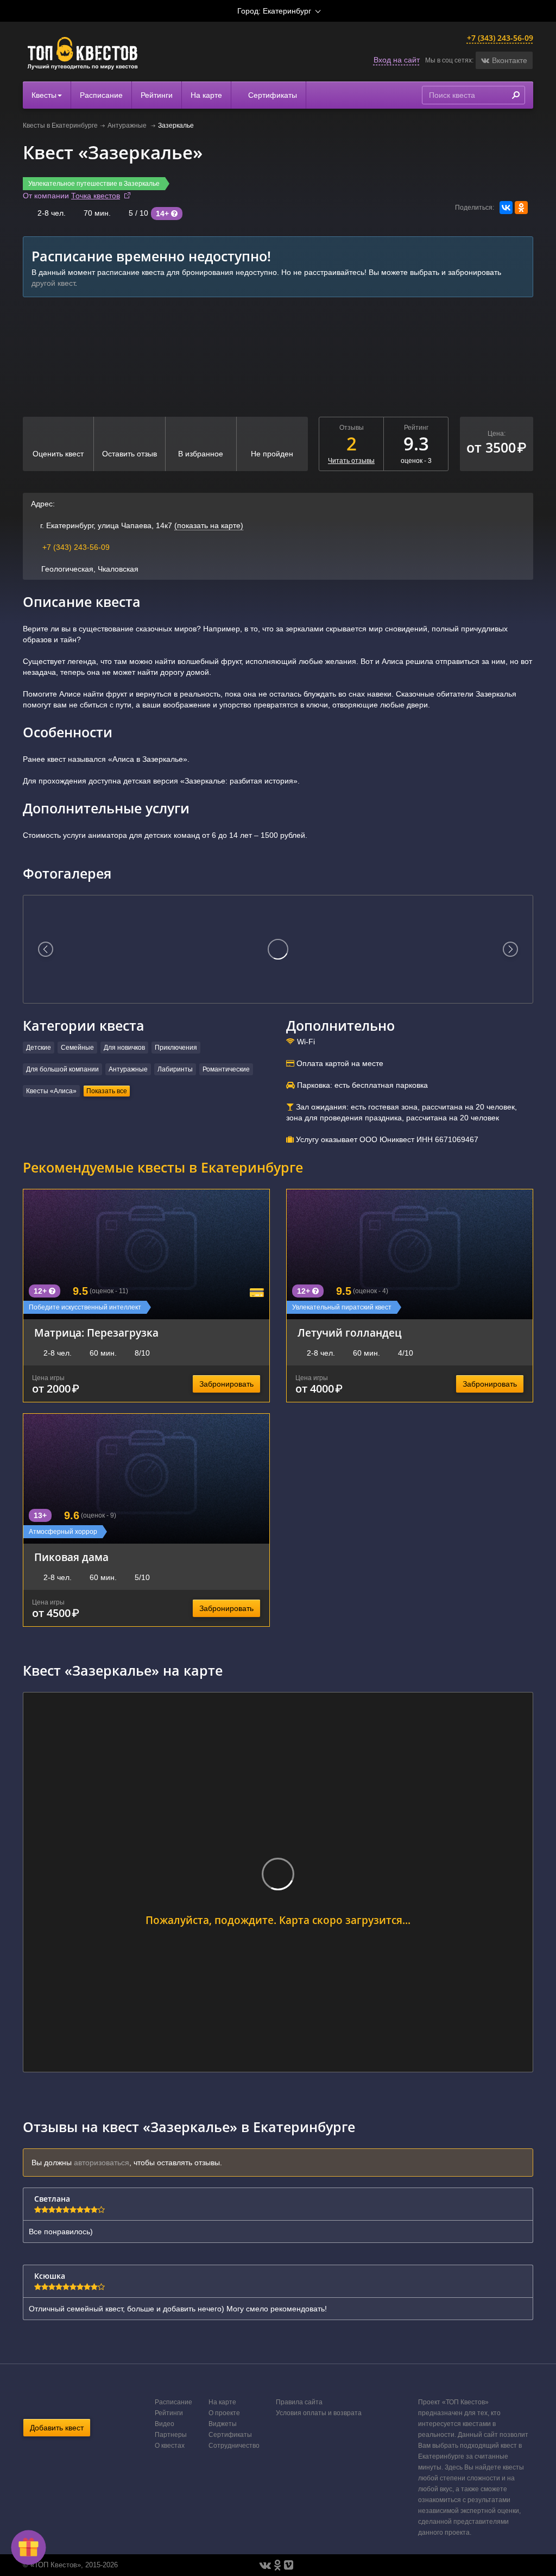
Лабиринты (175, 1069)
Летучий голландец (349, 1333)
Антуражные (128, 126)
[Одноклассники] (521, 208)
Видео (165, 2424)
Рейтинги (157, 95)
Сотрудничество (234, 2446)
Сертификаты (271, 95)
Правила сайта (299, 2402)
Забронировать (226, 1384)
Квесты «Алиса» (51, 1091)
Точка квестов (96, 196)
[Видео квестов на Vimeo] (289, 2565)
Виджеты (223, 2424)
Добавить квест (57, 2428)
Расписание (101, 95)
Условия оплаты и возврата (319, 2413)
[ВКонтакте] (506, 208)
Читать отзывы (351, 461)
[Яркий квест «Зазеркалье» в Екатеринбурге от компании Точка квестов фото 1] (278, 949)
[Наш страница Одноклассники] (277, 2565)
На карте (206, 95)
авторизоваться (102, 2163)
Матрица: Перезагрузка (96, 1333)
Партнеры (171, 2435)
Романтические (226, 1069)
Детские (39, 1048)
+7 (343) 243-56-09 (500, 38)
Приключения (176, 1048)
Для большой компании (62, 1069)
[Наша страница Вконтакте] (265, 2565)
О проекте (224, 2413)
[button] (504, 60)
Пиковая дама (71, 1557)
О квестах (170, 2446)
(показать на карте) (209, 525)
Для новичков (124, 1048)
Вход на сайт (397, 60)
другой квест (53, 283)
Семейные (77, 1048)
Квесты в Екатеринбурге (60, 126)
